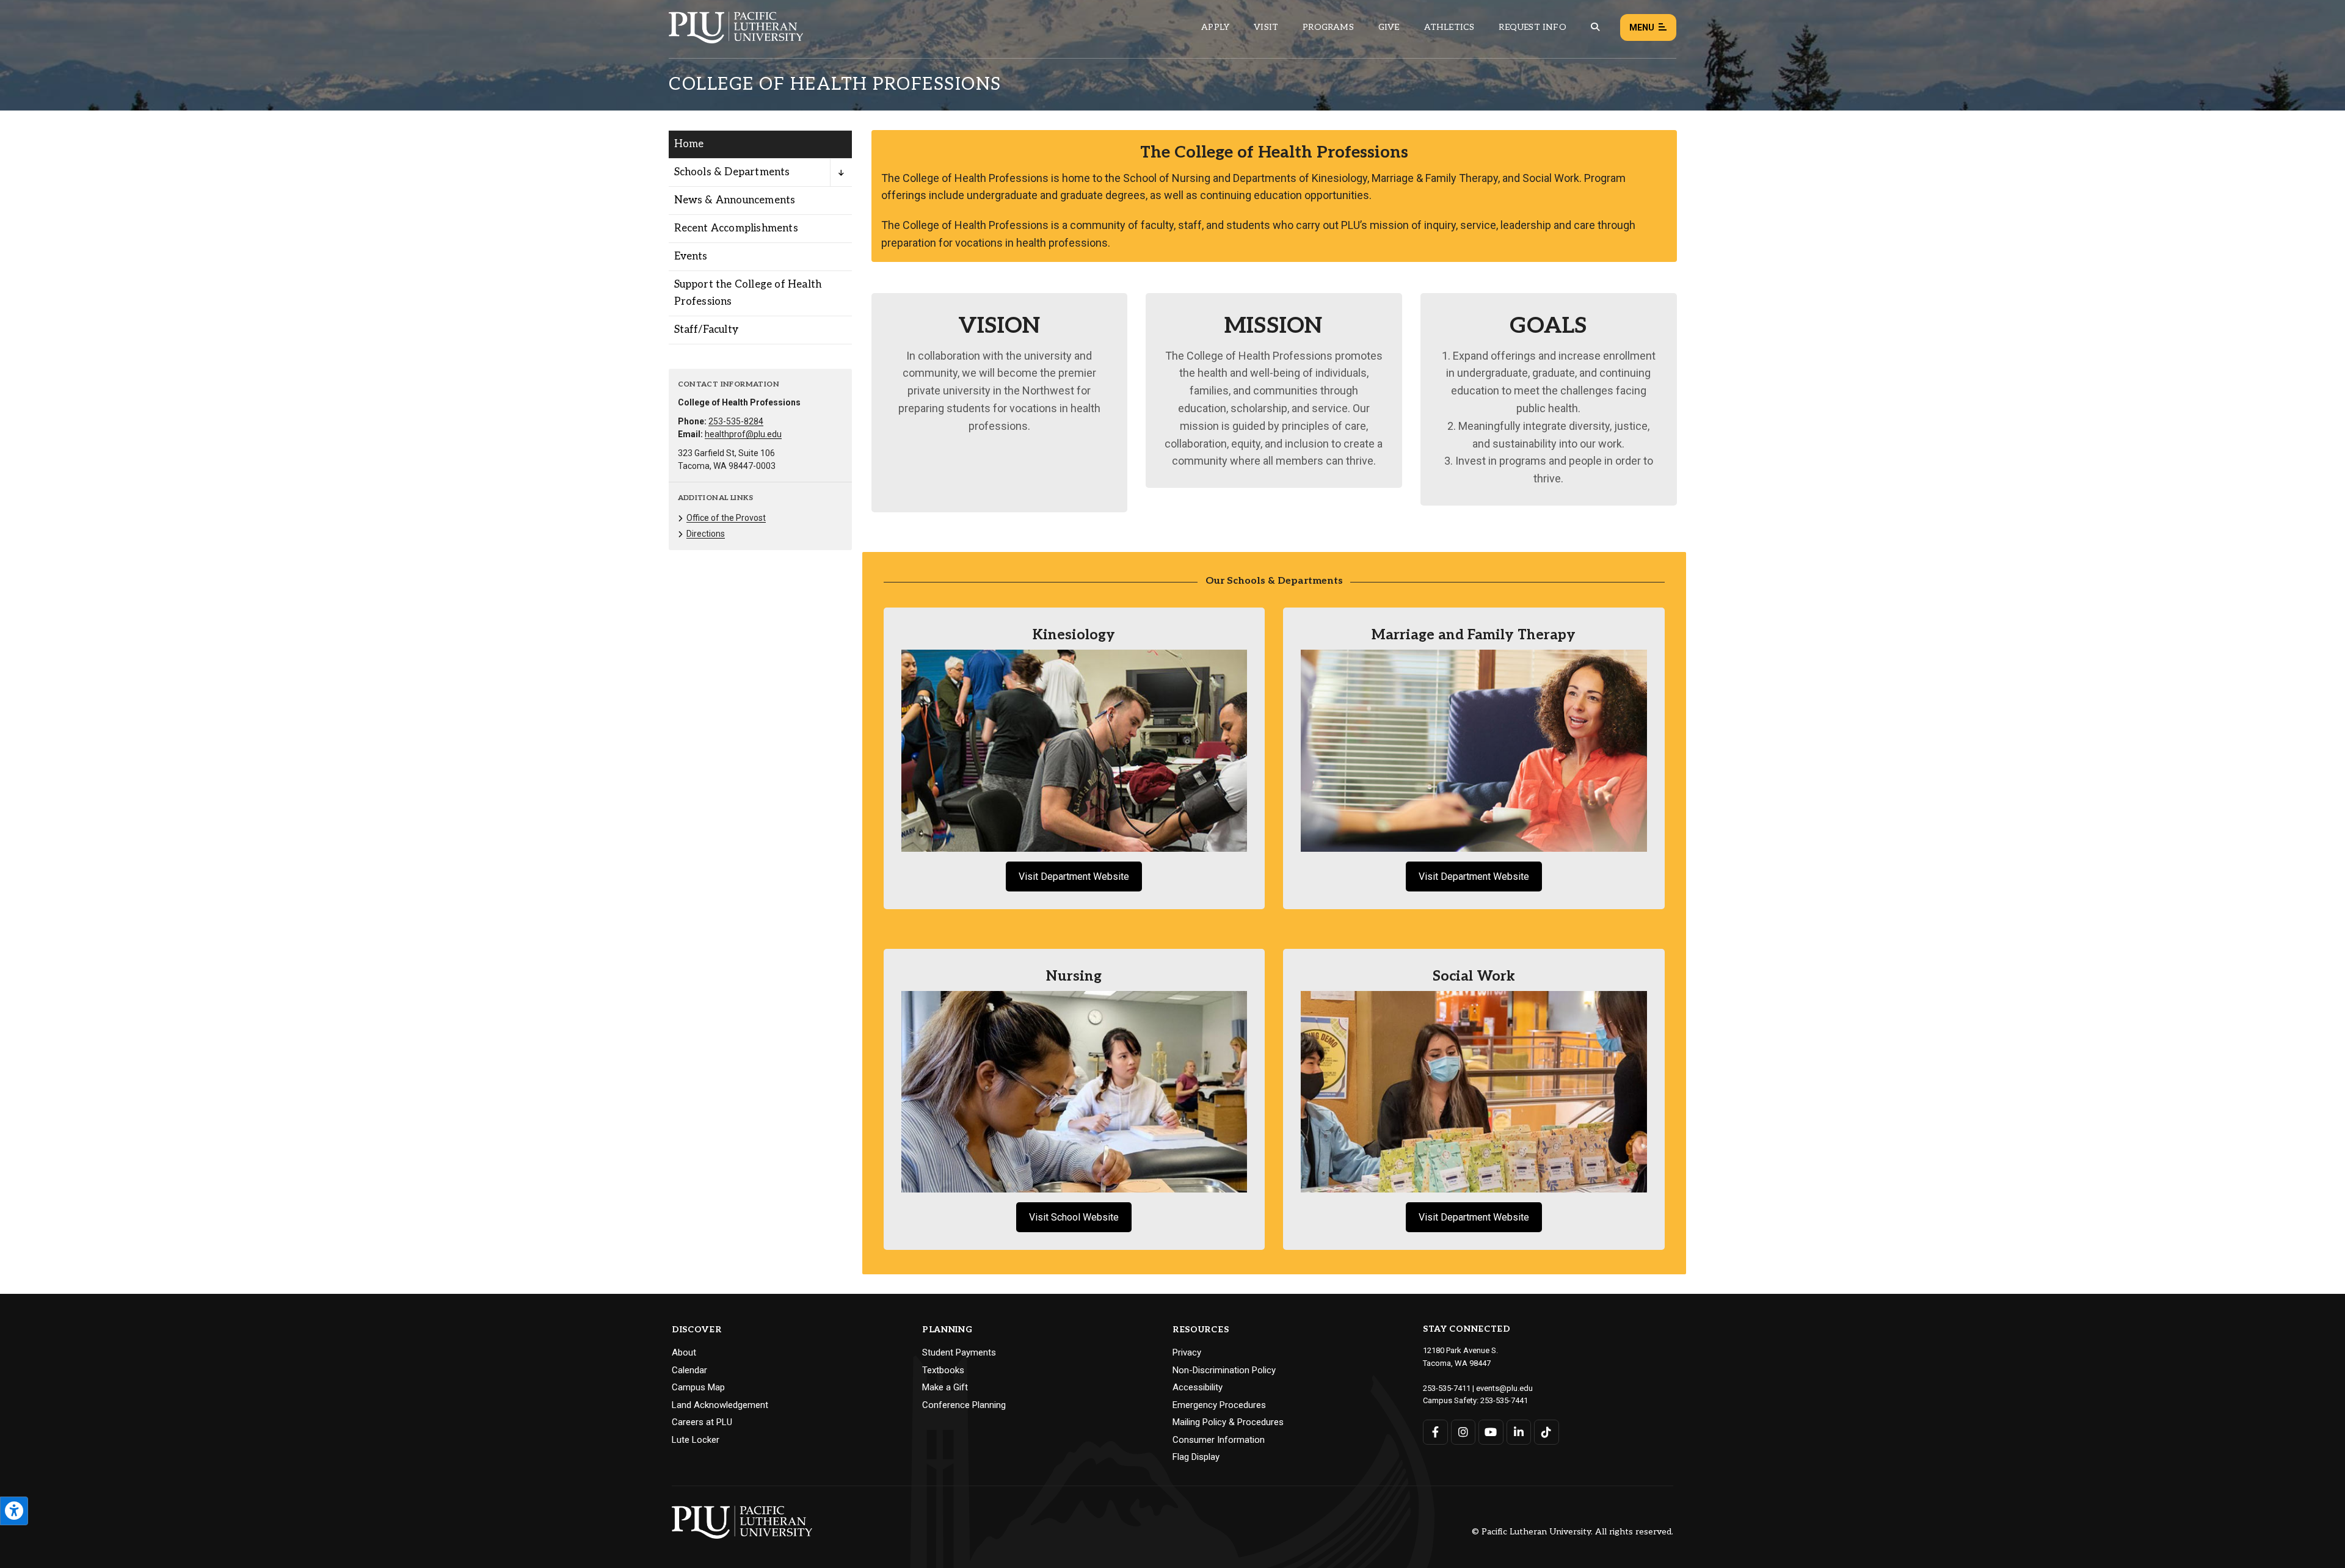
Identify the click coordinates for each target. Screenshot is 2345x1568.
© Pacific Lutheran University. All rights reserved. (1572, 1532)
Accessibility (1198, 1387)
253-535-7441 (1504, 1400)
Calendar (689, 1370)
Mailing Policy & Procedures (1228, 1422)
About (684, 1352)
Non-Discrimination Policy (1224, 1370)
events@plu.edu (1504, 1388)
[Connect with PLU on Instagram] (1463, 1432)
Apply (1215, 27)
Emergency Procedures (1219, 1405)
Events (691, 256)
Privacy (1187, 1352)
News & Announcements (735, 200)
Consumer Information (1219, 1440)
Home (689, 144)
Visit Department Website (1074, 877)
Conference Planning (964, 1405)
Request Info (1532, 27)
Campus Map (698, 1387)
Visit (1266, 27)
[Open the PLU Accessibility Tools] (14, 1511)
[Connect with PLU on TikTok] (1547, 1432)
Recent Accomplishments (736, 228)
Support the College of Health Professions (748, 293)
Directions (706, 534)
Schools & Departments (732, 172)
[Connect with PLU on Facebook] (1435, 1432)
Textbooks (943, 1370)
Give (1389, 27)
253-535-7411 (1447, 1388)
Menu (1642, 27)
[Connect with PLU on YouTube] (1491, 1432)
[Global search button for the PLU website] (1595, 27)
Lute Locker (696, 1440)
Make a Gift (945, 1387)
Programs (1328, 27)
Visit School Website (1074, 1217)
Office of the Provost (726, 518)
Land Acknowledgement (720, 1405)
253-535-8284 (736, 421)
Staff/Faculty (707, 330)
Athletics (1449, 27)
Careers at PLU (702, 1422)
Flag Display (1196, 1457)
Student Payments (959, 1352)
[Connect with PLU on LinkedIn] (1519, 1432)
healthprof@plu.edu (743, 434)
